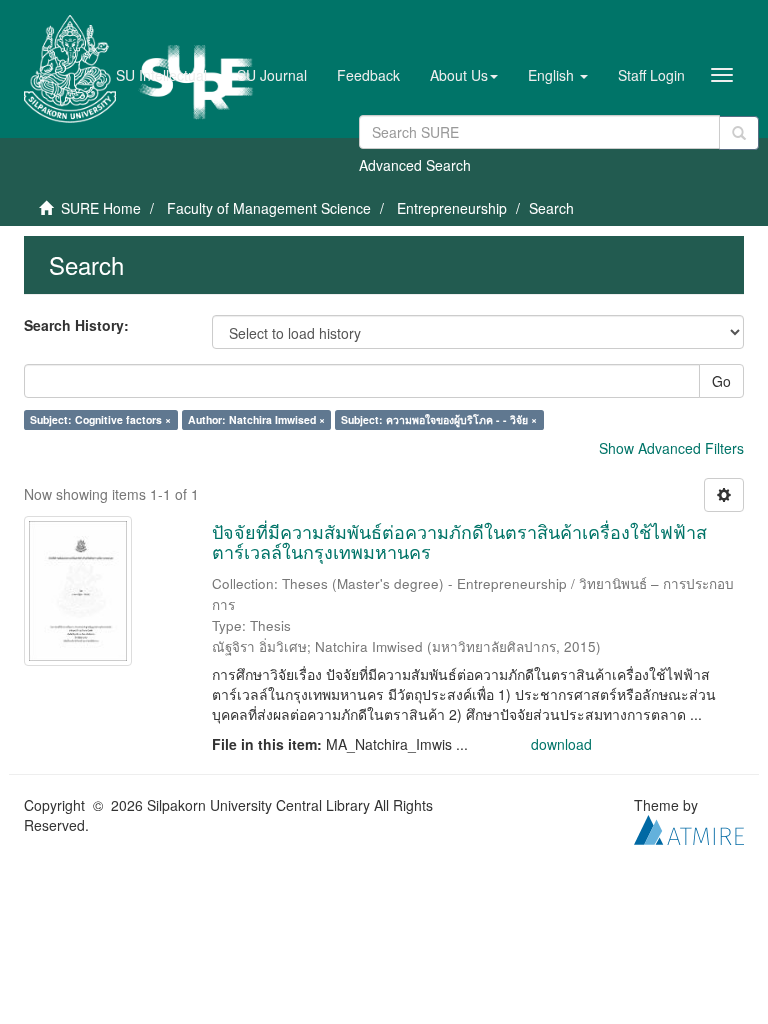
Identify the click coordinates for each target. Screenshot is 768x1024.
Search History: (76, 325)
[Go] (739, 133)
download (561, 744)
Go (721, 381)
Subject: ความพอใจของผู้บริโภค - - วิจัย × (439, 419)
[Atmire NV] (689, 827)
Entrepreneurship (452, 208)
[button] (464, 75)
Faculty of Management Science (269, 208)
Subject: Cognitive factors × (100, 419)
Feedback (368, 75)
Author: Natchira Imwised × (256, 419)
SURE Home (101, 208)
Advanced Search (415, 165)
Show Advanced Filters (671, 448)
